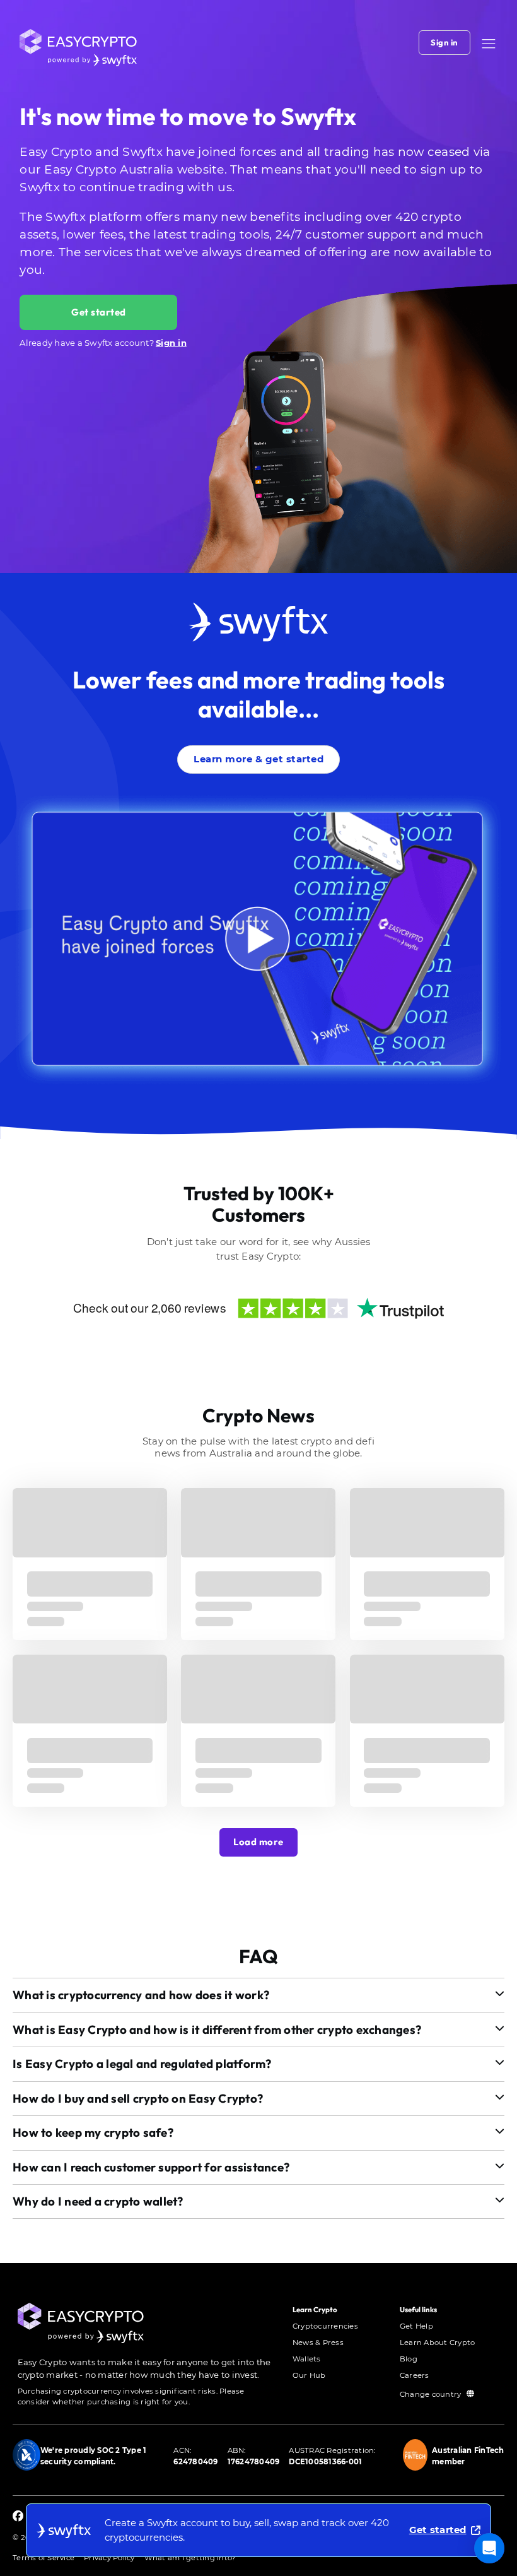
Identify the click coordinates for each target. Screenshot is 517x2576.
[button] (489, 44)
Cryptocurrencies (325, 2326)
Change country (432, 2394)
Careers (415, 2375)
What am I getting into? (190, 2558)
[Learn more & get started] (258, 742)
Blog (409, 2359)
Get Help (416, 2326)
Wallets (307, 2359)
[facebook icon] (18, 2517)
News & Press (318, 2343)
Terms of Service (44, 2558)
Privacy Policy (109, 2558)
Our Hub (309, 2375)
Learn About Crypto (438, 2343)
